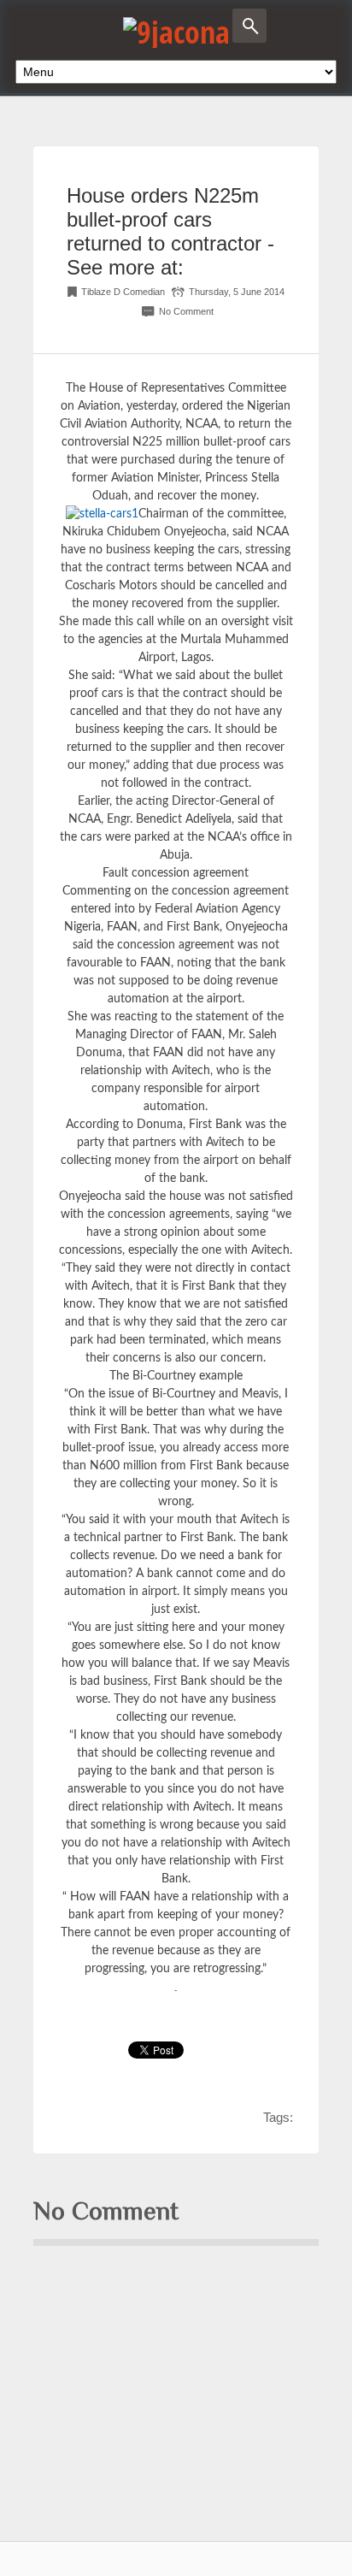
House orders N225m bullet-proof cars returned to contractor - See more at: (170, 231)
